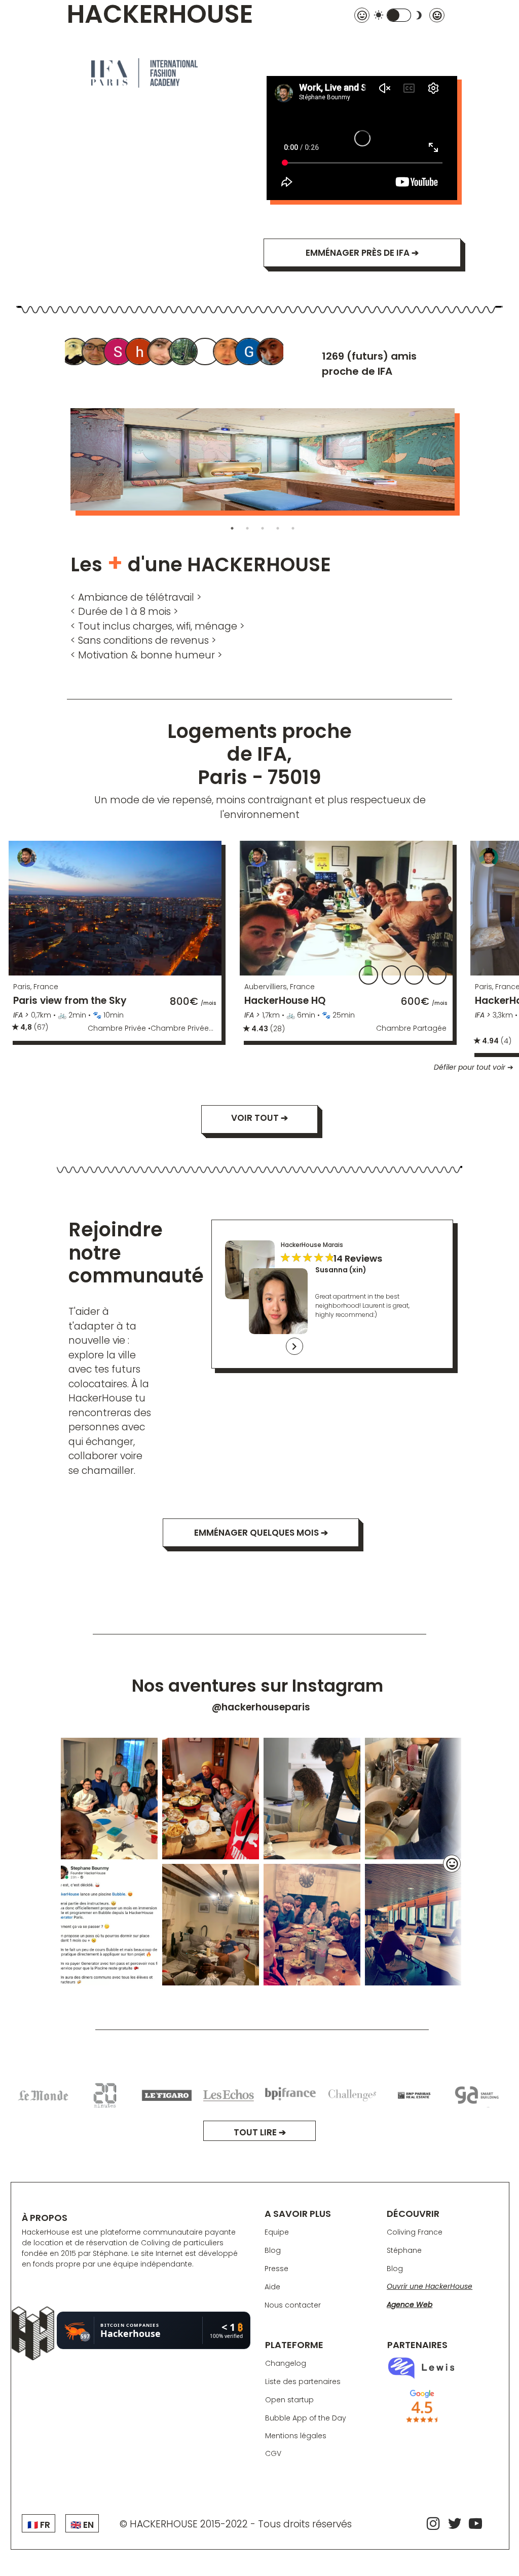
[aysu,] (162, 353)
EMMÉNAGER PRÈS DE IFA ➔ (362, 253)
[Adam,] (206, 353)
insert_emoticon (452, 1864)
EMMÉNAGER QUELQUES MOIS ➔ (261, 1533)
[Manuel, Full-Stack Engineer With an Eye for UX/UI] (97, 353)
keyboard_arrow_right (294, 1346)
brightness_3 (419, 15)
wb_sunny (379, 15)
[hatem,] (140, 353)
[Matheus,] (272, 353)
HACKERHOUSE (160, 15)
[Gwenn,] (250, 353)
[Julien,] (228, 353)
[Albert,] (75, 353)
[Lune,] (184, 353)
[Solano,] (119, 353)
